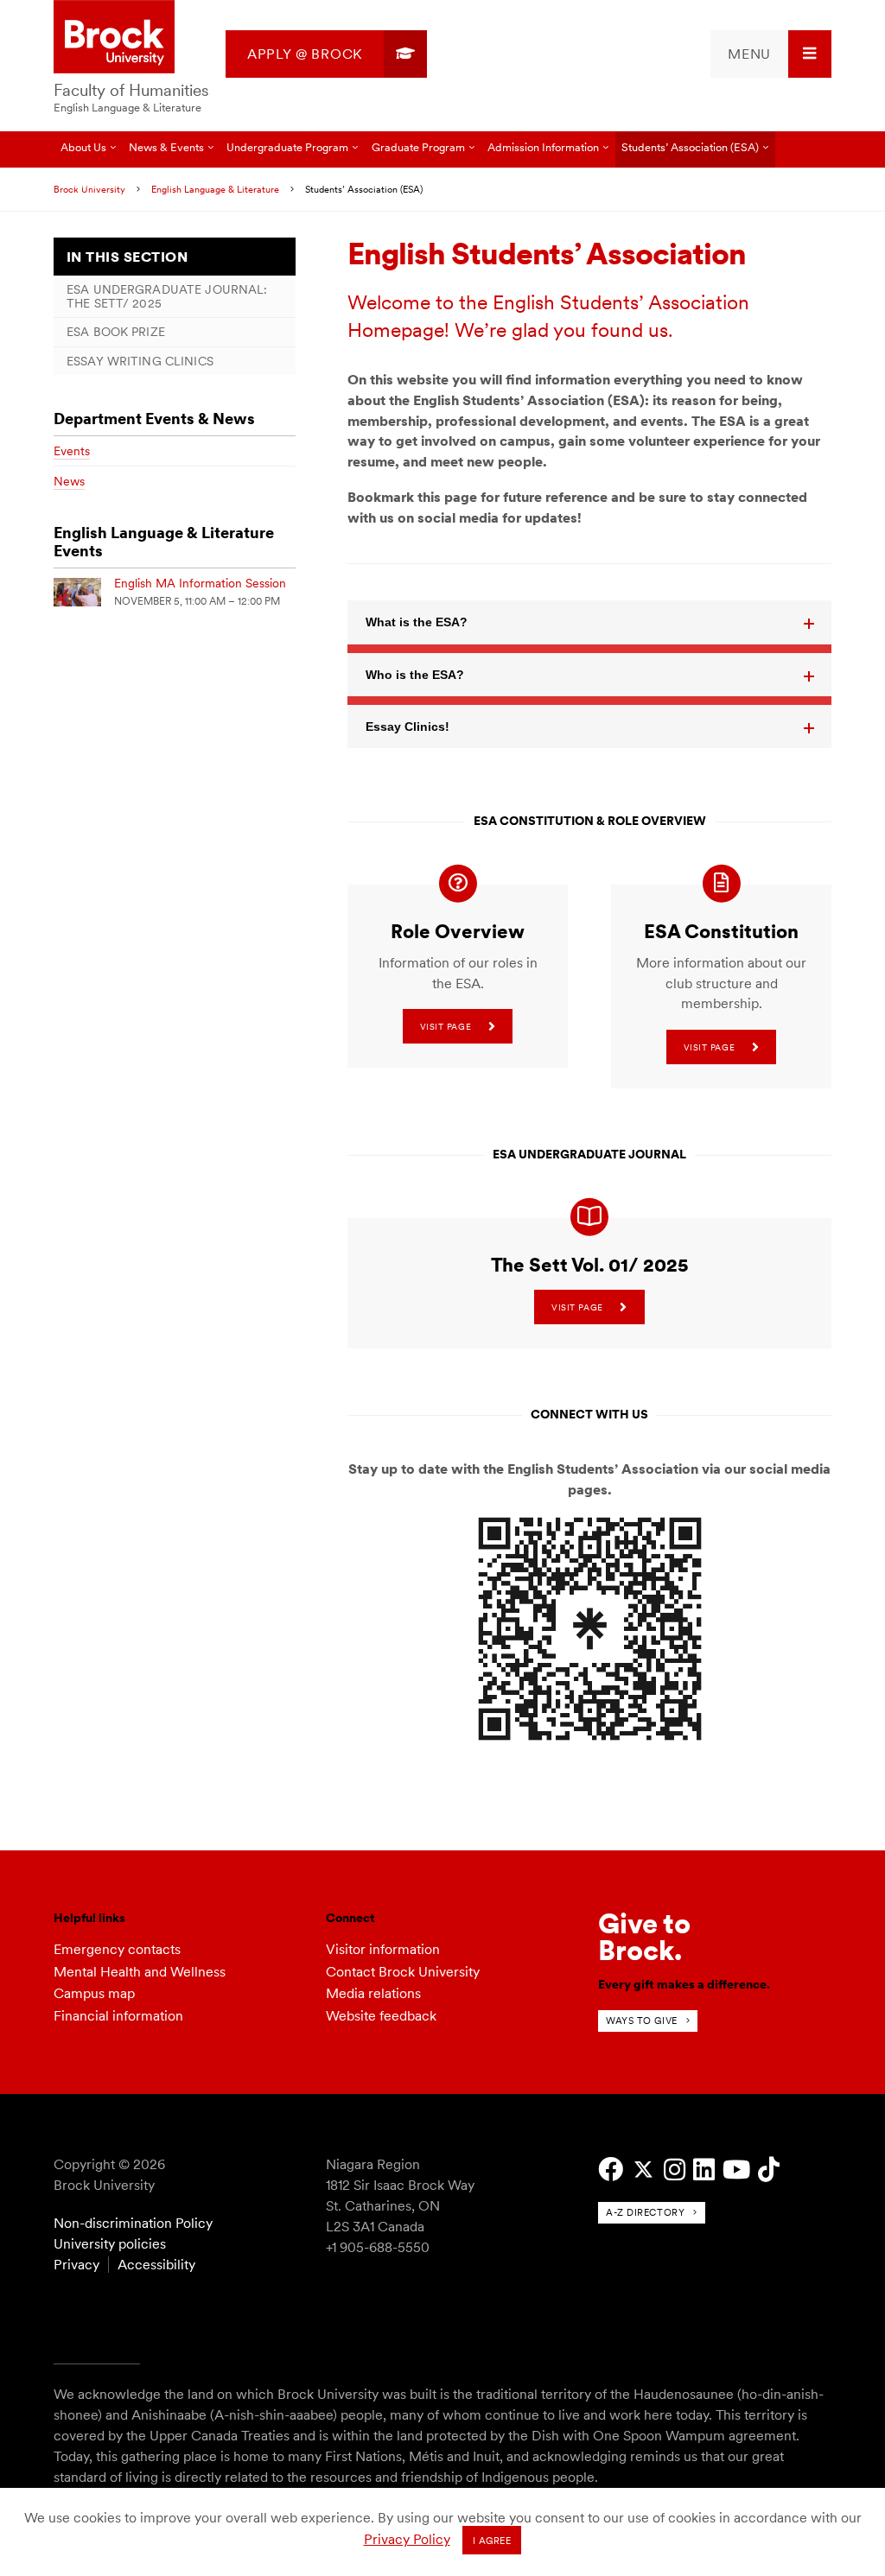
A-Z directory (645, 2212)
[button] (589, 622)
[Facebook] (611, 2170)
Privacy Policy (407, 2539)
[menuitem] (326, 54)
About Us (83, 147)
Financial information (118, 2016)
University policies (110, 2244)
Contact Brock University (403, 1972)
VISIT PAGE (709, 1047)
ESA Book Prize (116, 332)
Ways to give (642, 2021)
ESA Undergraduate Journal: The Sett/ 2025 (167, 296)
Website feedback (381, 2016)
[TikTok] (769, 2170)
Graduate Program (418, 147)
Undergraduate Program (287, 147)
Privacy (76, 2265)
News (69, 481)
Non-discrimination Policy (133, 2223)
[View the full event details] (77, 592)
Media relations (373, 1993)
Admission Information (543, 147)
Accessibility (156, 2265)
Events (72, 451)
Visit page (446, 1026)
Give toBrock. (644, 1936)
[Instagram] (675, 2170)
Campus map (94, 1993)
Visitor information (383, 1949)
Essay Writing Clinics (140, 361)
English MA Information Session (200, 583)
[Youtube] (736, 2170)
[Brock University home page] (114, 38)
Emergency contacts (117, 1949)
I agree (492, 2541)
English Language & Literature (127, 108)
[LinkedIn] (704, 2170)
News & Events (166, 147)
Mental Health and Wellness (140, 1972)
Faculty (79, 184)
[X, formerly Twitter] (643, 2170)
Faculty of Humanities (131, 90)
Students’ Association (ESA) (690, 147)
